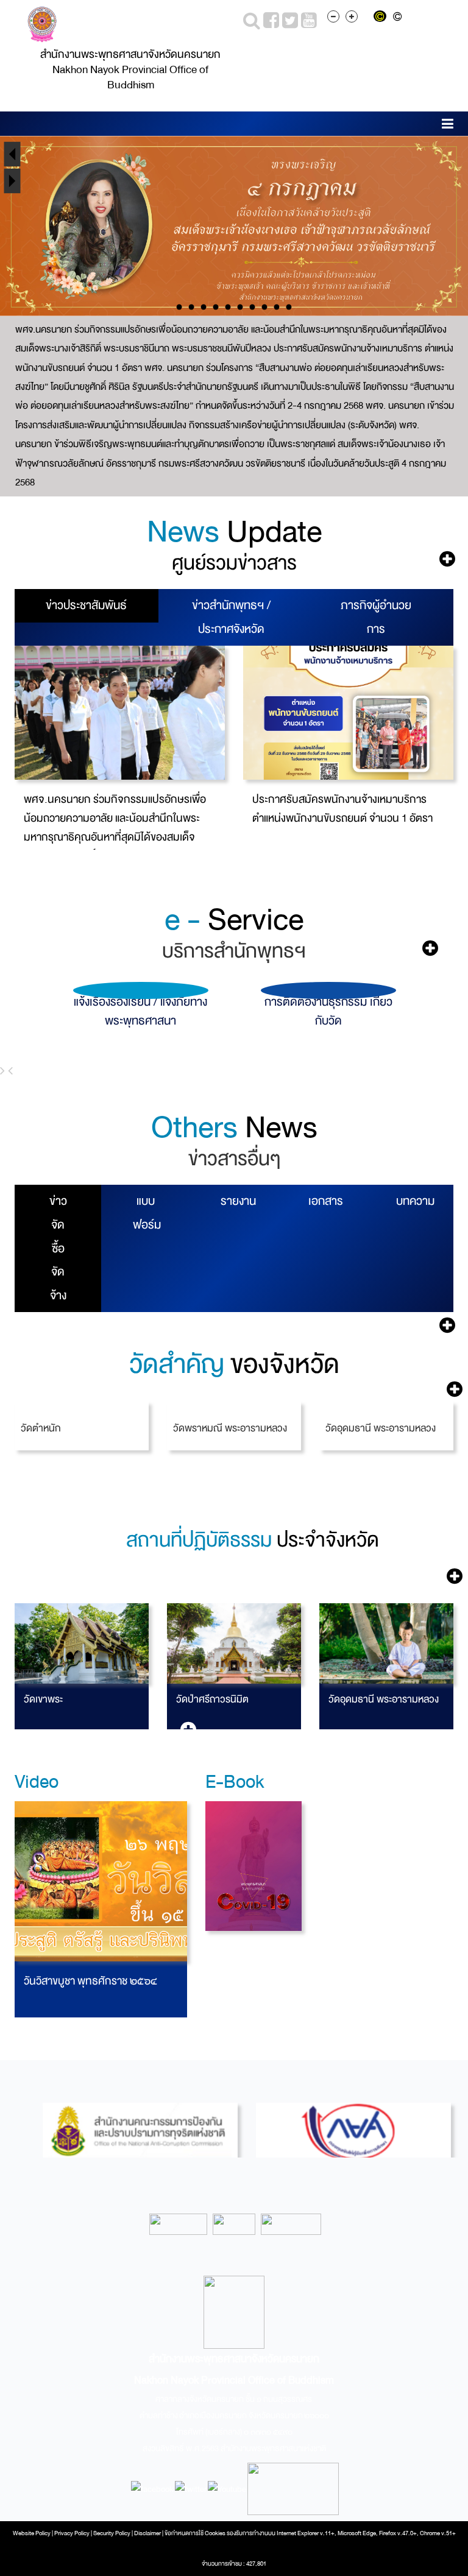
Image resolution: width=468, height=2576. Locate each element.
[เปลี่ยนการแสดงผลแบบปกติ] (399, 18)
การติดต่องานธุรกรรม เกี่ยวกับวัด (321, 1011)
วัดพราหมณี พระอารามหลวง (230, 1428)
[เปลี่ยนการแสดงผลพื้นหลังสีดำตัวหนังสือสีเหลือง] (382, 18)
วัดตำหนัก (41, 1428)
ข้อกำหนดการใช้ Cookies (195, 2533)
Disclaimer (148, 2533)
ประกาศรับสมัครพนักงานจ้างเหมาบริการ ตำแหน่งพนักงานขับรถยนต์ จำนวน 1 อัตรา (342, 809)
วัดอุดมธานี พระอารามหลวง (381, 1428)
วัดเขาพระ (43, 1699)
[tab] (87, 606)
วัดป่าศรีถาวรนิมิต (212, 1699)
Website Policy (32, 2533)
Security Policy (112, 2533)
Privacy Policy (72, 2533)
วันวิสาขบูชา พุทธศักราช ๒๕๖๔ (90, 1981)
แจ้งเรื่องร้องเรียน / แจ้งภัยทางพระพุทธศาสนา (134, 1011)
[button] (448, 126)
